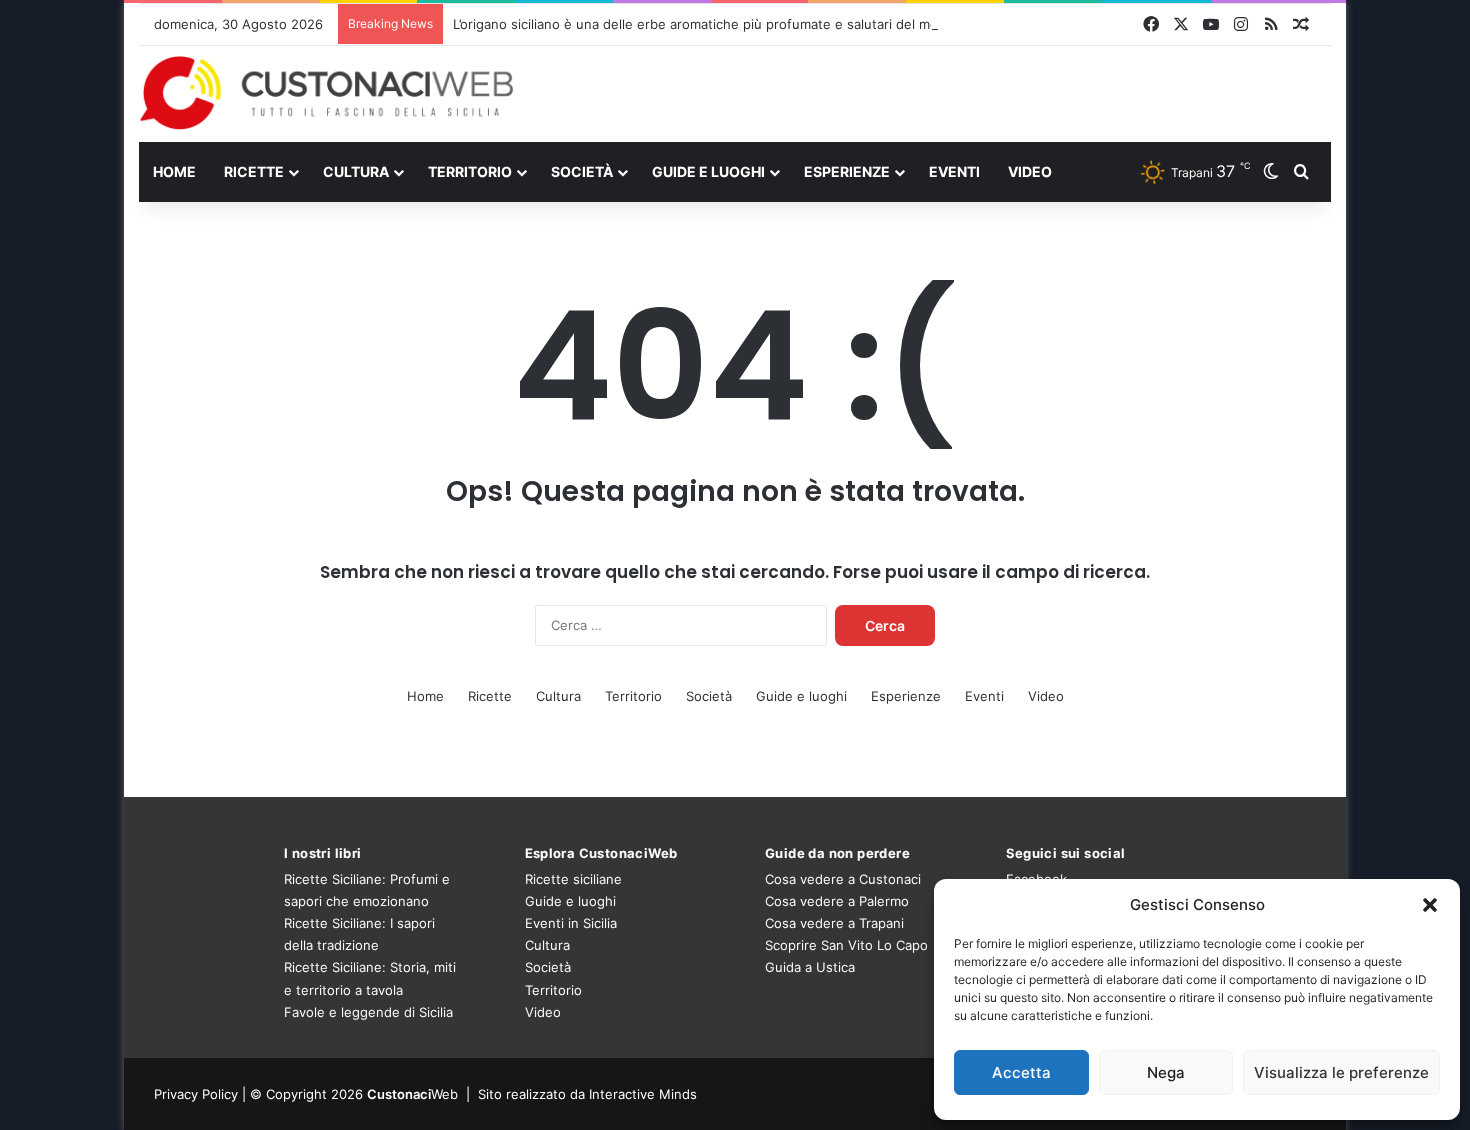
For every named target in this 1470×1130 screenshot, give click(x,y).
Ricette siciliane (573, 879)
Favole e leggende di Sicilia (368, 1012)
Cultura (356, 171)
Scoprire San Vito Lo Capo (846, 945)
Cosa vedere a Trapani (834, 923)
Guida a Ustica (810, 967)
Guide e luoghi (708, 171)
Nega (1166, 1072)
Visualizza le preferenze (1341, 1072)
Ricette (254, 171)
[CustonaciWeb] (327, 93)
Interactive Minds (643, 1094)
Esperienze (847, 171)
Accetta (1021, 1072)
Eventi (954, 171)
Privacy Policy (196, 1094)
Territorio (470, 171)
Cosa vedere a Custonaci (843, 879)
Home (174, 171)
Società (582, 171)
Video (1030, 171)
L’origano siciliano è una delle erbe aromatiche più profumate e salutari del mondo (707, 24)
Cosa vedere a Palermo (837, 901)
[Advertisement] (939, 93)
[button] (1430, 905)
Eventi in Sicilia (571, 923)
